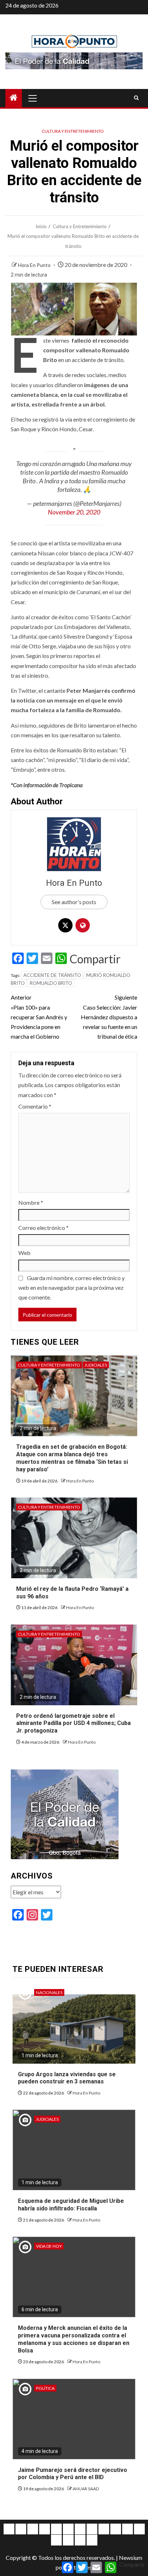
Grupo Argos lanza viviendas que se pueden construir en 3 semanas (67, 2078)
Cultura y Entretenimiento (73, 131)
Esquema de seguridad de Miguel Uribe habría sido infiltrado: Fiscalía (71, 2205)
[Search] (136, 98)
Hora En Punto (35, 265)
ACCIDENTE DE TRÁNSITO (52, 975)
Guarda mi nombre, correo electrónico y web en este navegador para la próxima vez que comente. (71, 1287)
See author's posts (74, 902)
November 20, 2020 (74, 512)
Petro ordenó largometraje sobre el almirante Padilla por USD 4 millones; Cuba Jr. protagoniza (73, 1723)
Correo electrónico (43, 1228)
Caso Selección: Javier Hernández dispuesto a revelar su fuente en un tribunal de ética (109, 1017)
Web (24, 1253)
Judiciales (96, 1365)
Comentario (35, 1106)
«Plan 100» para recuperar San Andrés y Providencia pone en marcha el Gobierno (39, 1017)
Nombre (31, 1202)
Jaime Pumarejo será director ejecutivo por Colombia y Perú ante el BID (73, 2474)
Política (45, 2388)
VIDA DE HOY (49, 2246)
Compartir (95, 959)
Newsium (131, 2558)
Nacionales (49, 1992)
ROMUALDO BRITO (51, 983)
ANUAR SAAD (86, 2489)
